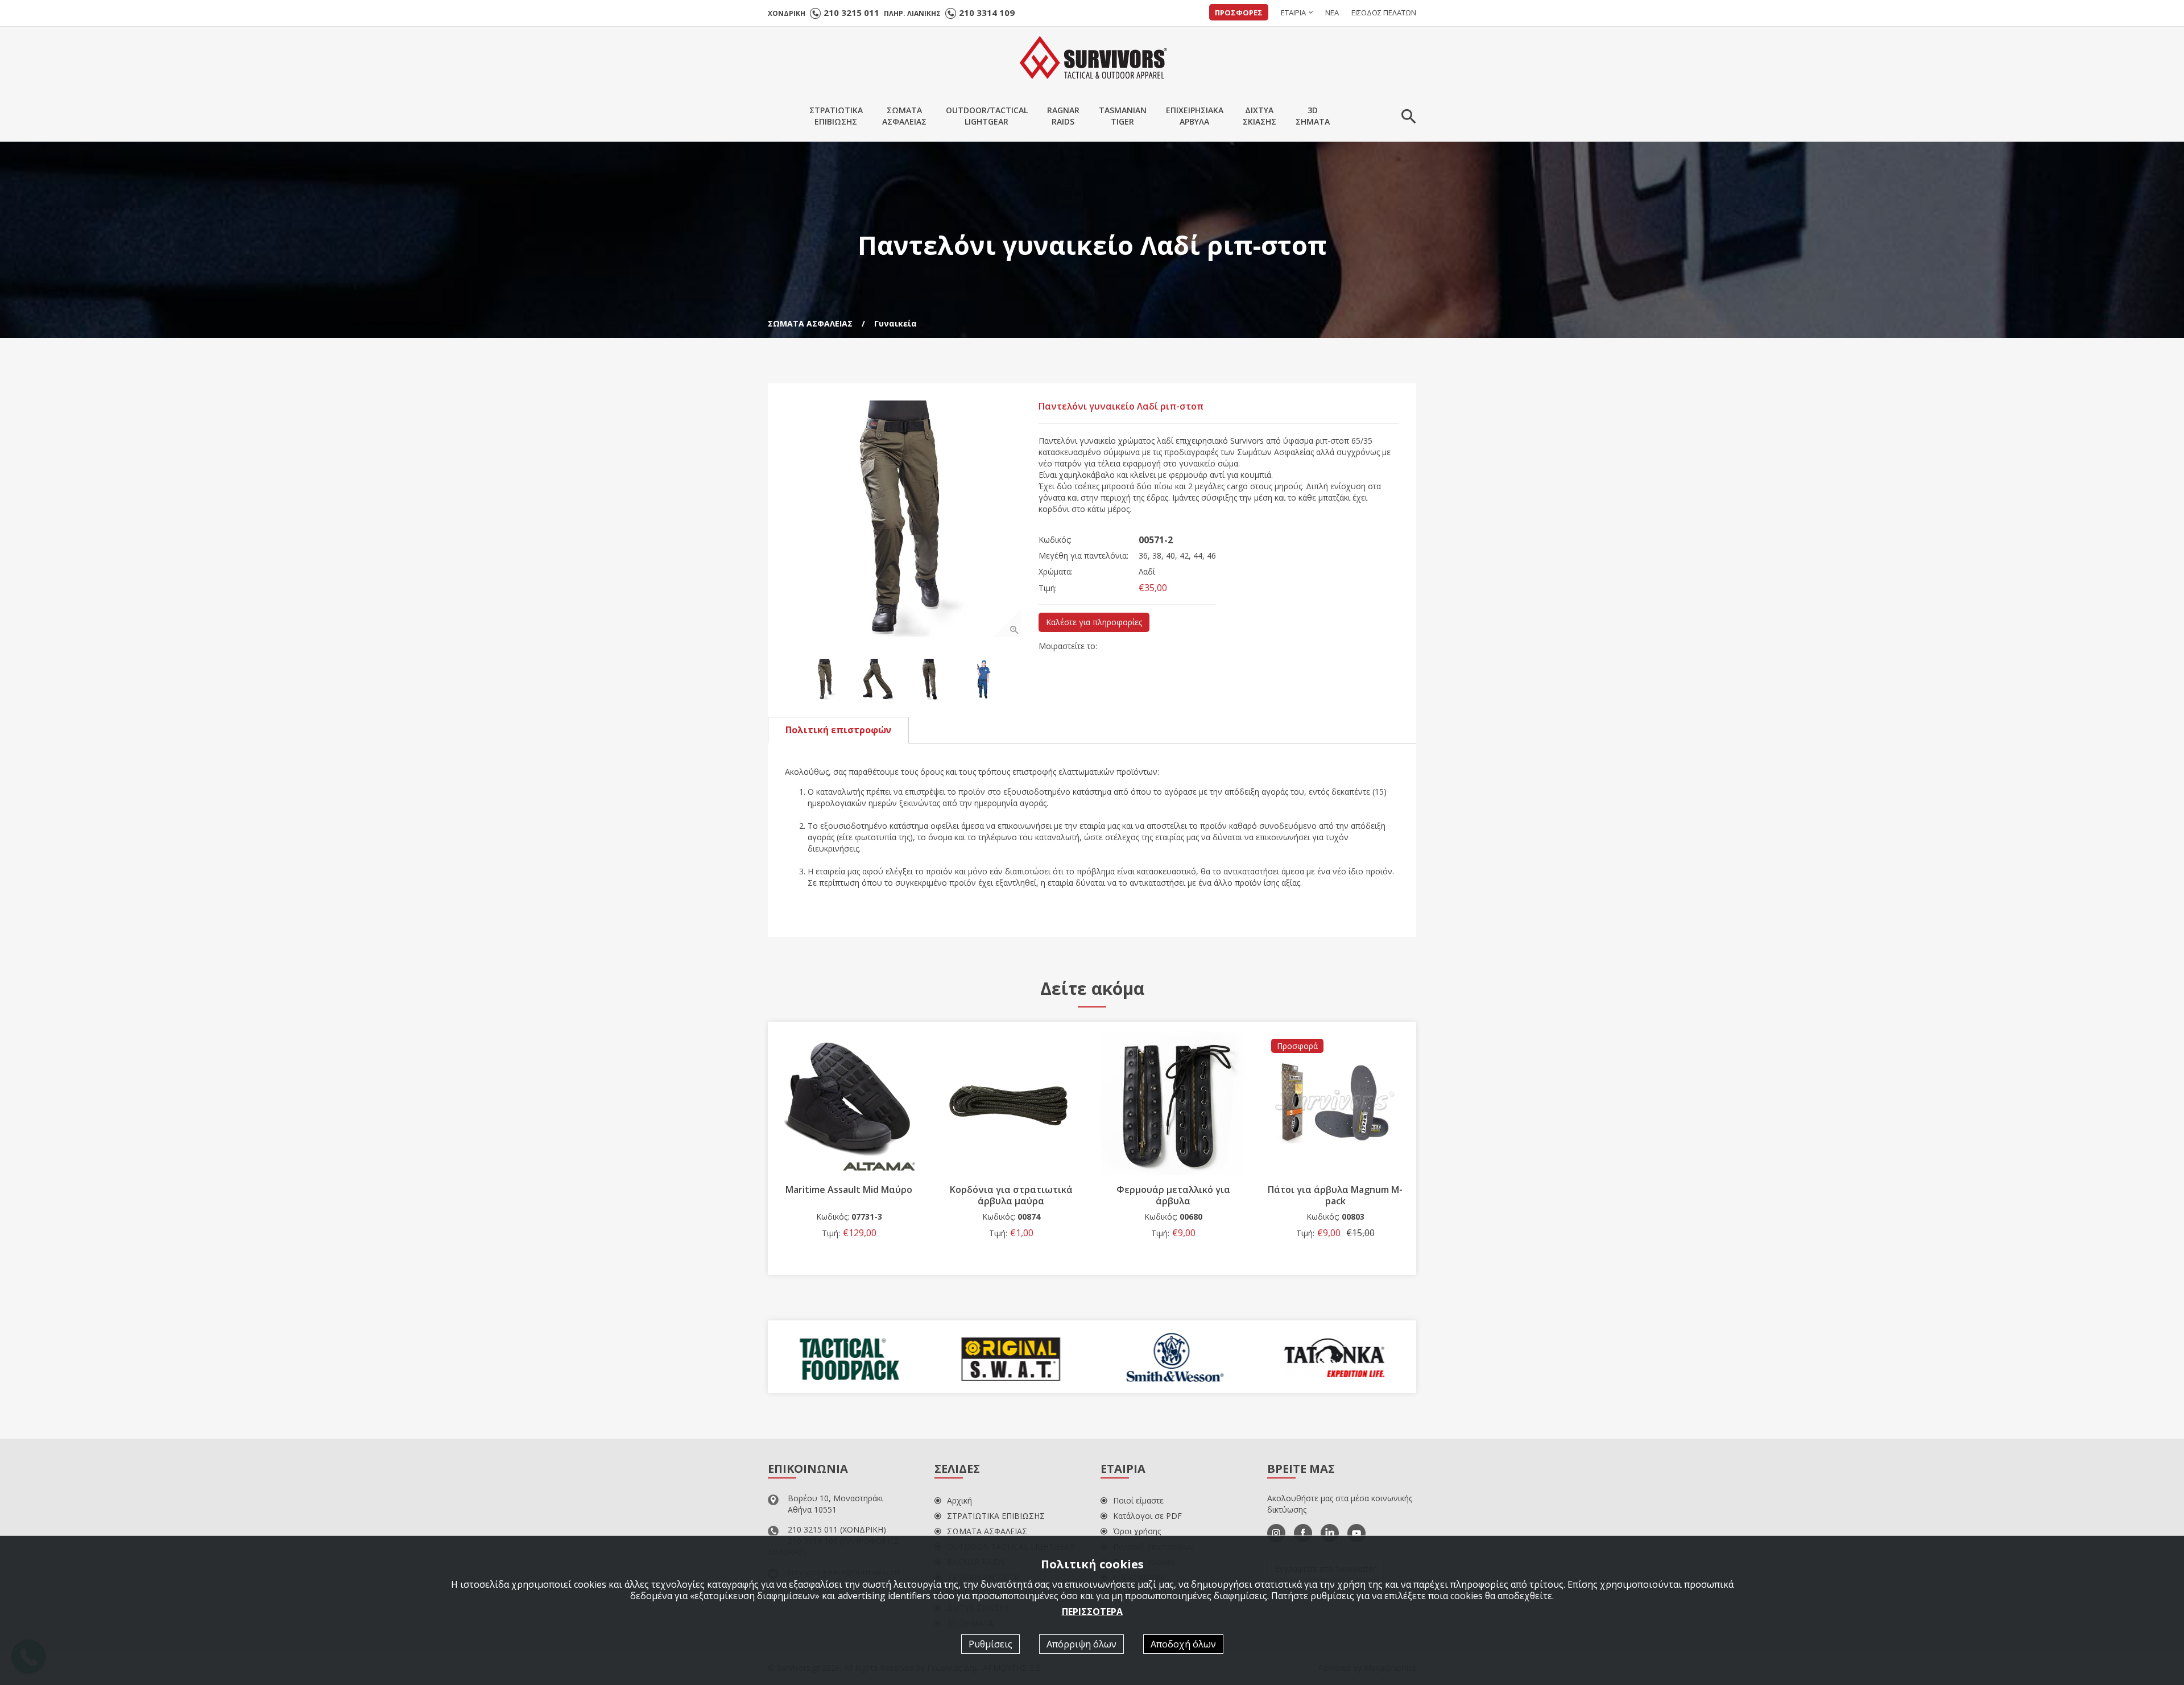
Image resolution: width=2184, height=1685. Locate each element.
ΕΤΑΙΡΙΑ (1293, 13)
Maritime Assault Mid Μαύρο (849, 1190)
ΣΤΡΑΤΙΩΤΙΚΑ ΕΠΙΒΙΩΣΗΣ (996, 1516)
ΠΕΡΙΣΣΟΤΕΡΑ (1092, 1611)
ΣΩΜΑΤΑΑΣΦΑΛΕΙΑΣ (904, 116)
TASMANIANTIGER (1123, 116)
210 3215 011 (851, 13)
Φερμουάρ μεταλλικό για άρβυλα (1173, 1195)
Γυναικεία (895, 323)
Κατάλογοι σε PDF (1147, 1516)
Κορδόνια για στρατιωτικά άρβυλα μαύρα (1011, 1195)
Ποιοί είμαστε (1138, 1500)
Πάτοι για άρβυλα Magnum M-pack (1335, 1195)
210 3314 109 (987, 13)
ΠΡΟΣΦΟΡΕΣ (1239, 13)
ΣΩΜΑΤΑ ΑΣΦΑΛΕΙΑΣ (810, 323)
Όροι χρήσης (1137, 1531)
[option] (903, 519)
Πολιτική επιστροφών (838, 730)
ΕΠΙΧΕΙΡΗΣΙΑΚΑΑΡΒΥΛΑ (1195, 116)
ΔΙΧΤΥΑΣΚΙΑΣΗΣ (1259, 116)
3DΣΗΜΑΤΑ (1313, 116)
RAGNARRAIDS (1063, 116)
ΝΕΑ (1332, 13)
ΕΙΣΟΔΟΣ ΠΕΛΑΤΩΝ (1384, 13)
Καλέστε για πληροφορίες (1094, 622)
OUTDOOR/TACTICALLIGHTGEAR (987, 116)
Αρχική (959, 1500)
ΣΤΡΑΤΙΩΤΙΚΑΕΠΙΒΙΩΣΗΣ (836, 116)
